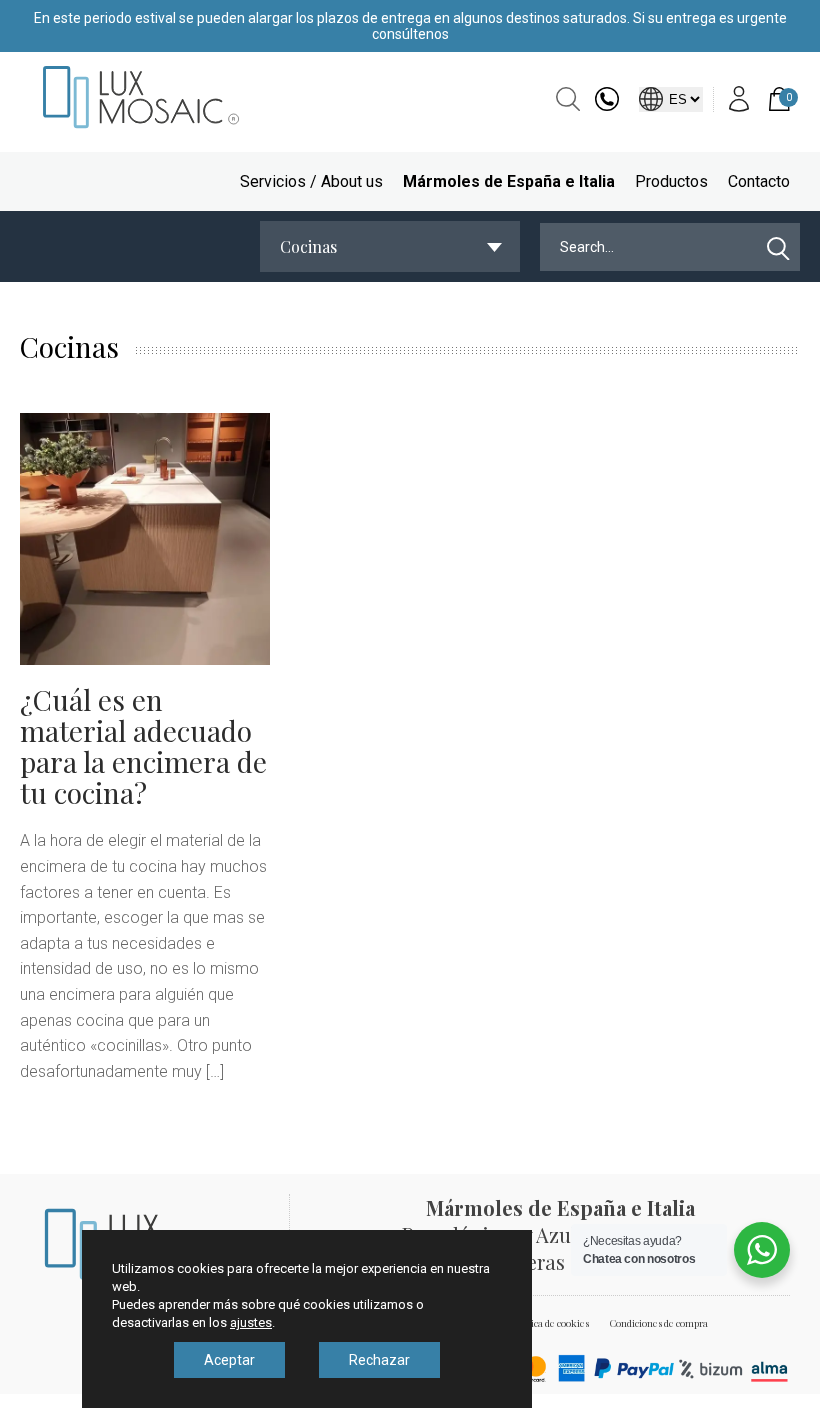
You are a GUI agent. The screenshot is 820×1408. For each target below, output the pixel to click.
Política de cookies (550, 1323)
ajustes (251, 1322)
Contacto (759, 181)
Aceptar (229, 1360)
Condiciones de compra (658, 1323)
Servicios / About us (311, 181)
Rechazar (379, 1360)
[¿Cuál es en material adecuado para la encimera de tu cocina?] (145, 539)
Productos (671, 181)
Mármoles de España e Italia (509, 181)
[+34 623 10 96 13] (607, 105)
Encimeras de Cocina (565, 1261)
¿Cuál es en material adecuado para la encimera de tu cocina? (143, 745)
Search (568, 99)
